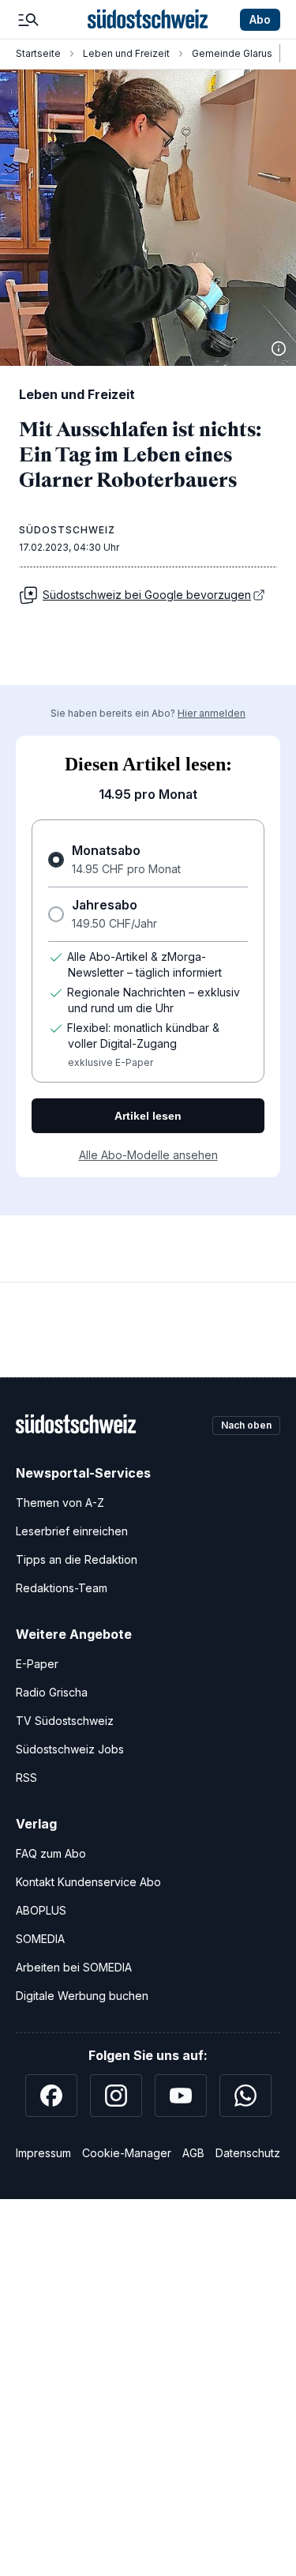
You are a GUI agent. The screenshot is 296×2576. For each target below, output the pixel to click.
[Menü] (28, 20)
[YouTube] (181, 2096)
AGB (193, 2153)
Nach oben (246, 1425)
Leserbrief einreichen (72, 1531)
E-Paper (37, 1664)
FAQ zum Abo (51, 1853)
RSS (26, 1778)
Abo (260, 19)
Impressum (43, 2153)
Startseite (38, 53)
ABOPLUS (41, 1910)
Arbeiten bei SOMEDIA (74, 1967)
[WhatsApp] (245, 2096)
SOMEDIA (40, 1939)
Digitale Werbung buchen (82, 1996)
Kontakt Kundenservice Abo (88, 1882)
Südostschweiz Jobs (70, 1749)
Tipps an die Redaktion (77, 1559)
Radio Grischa (52, 1692)
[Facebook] (51, 2096)
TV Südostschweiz (65, 1721)
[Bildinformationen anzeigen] (279, 348)
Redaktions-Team (62, 1588)
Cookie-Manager (127, 2153)
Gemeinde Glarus (232, 53)
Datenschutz (248, 2153)
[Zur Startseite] (148, 20)
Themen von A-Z (60, 1503)
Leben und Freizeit (126, 53)
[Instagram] (116, 2096)
